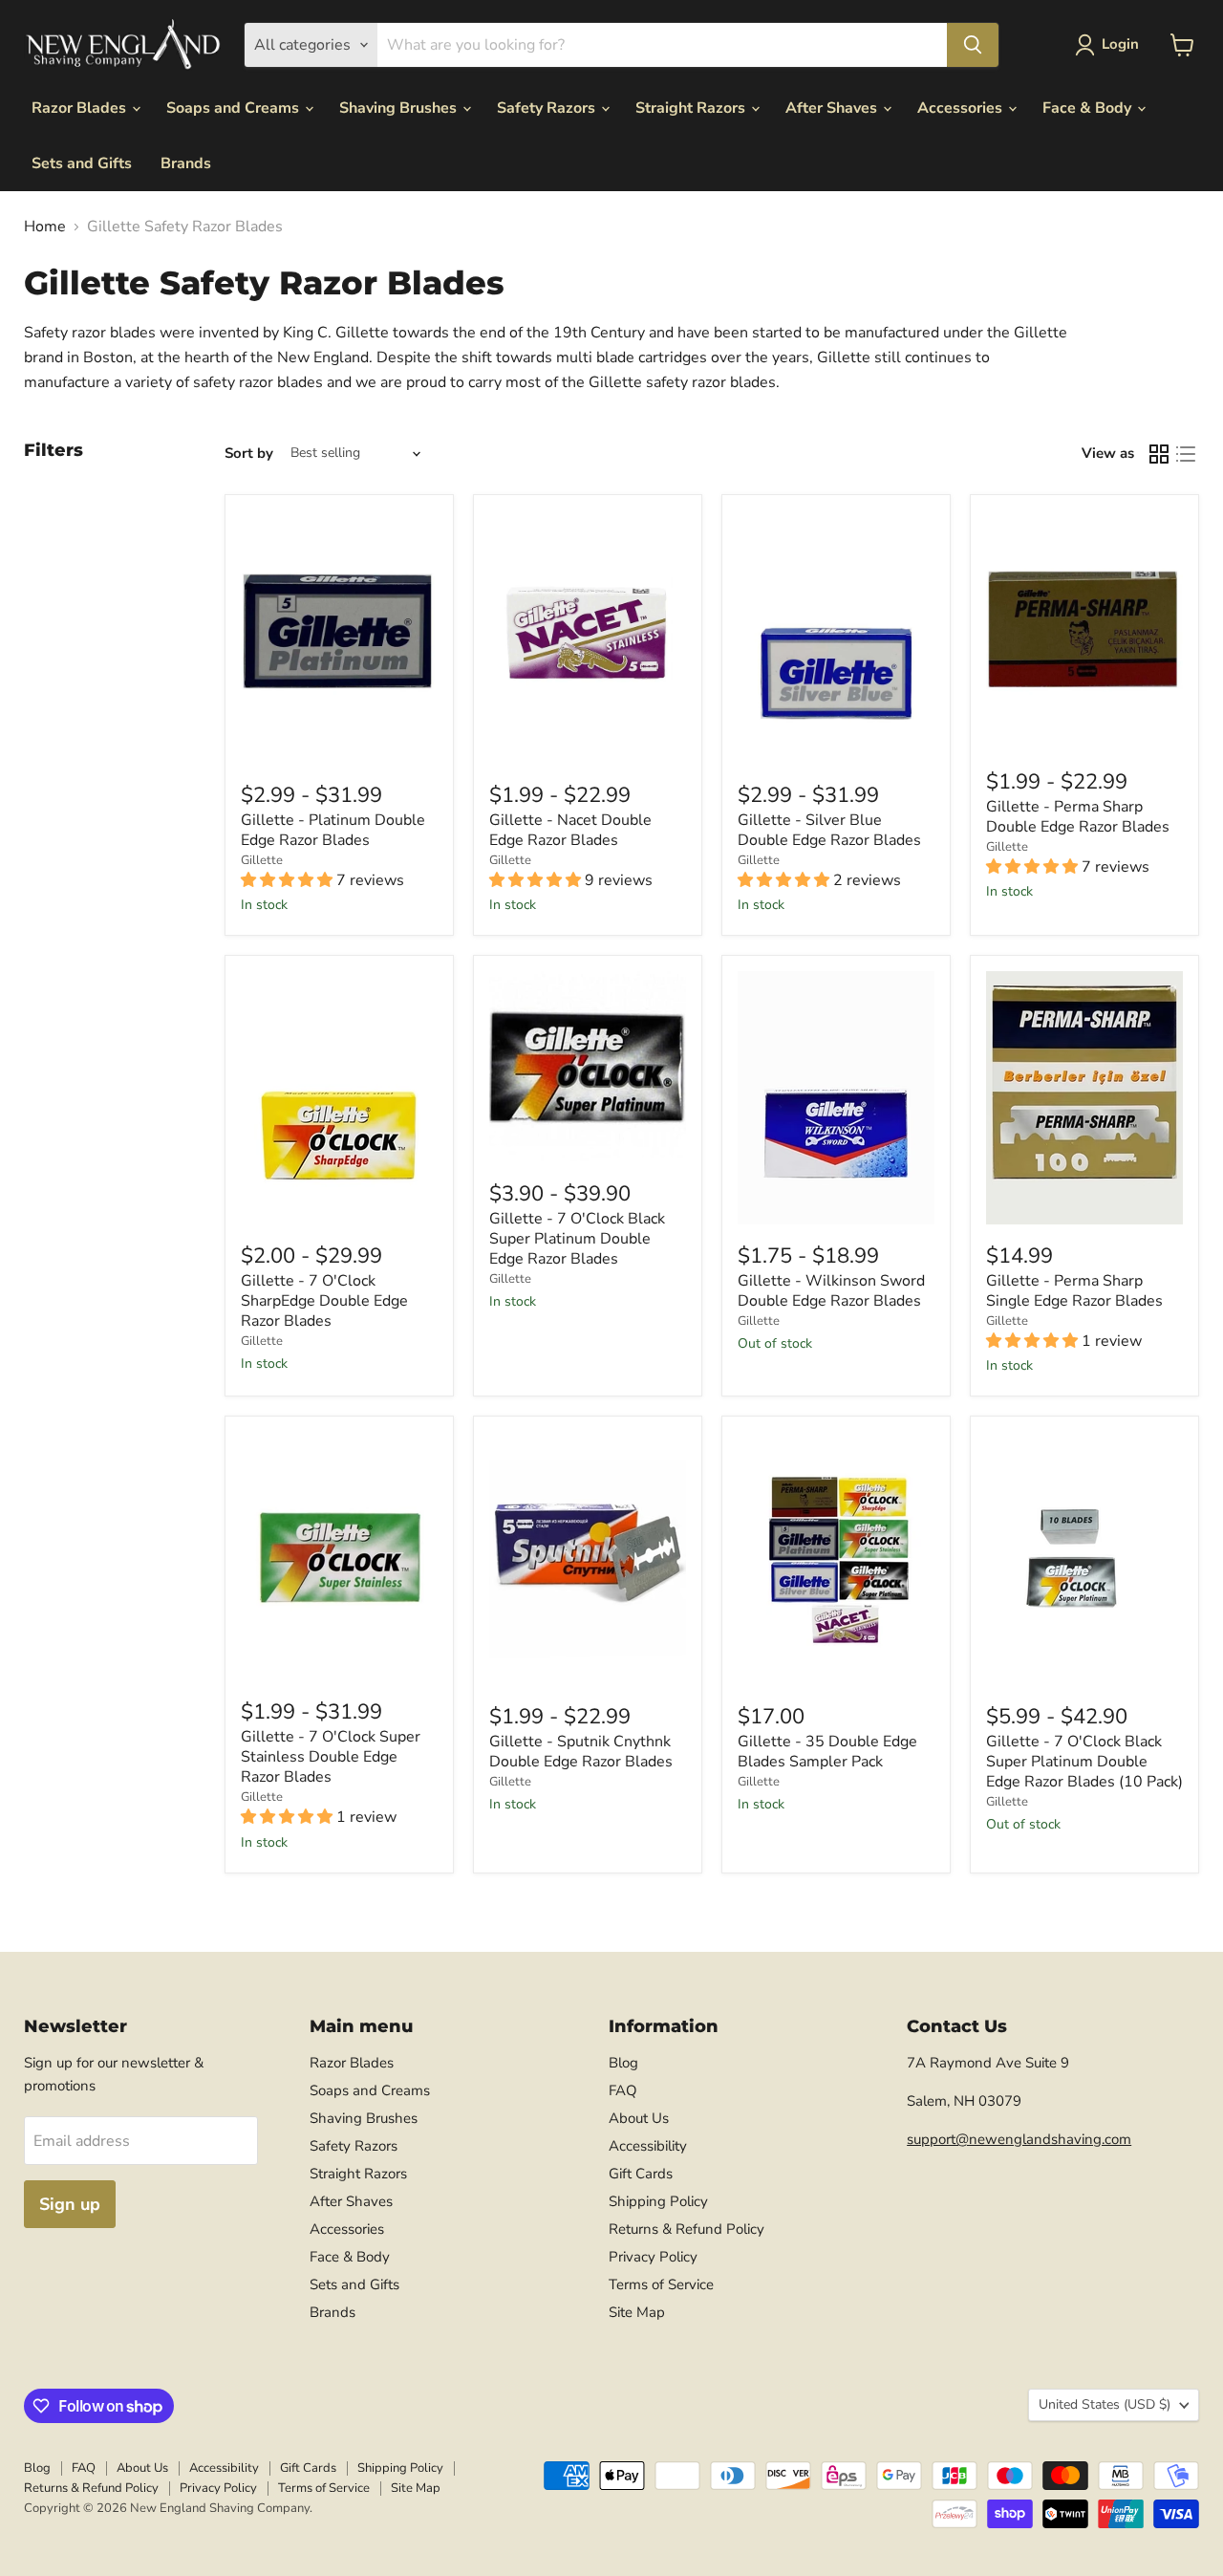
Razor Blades (81, 108)
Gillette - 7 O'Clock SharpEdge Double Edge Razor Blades (324, 1301)
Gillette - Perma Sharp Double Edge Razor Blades (1078, 817)
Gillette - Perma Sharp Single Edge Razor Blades (1074, 1291)
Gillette (262, 860)
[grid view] (1159, 454)
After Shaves (833, 108)
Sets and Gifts (82, 163)
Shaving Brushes (400, 108)
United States (1105, 2404)
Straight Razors (692, 108)
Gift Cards (641, 2174)
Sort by (249, 454)
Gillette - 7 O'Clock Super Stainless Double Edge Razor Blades (331, 1757)
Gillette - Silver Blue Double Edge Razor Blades (829, 830)
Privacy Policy (653, 2257)
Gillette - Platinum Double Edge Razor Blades (333, 830)
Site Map (637, 2312)
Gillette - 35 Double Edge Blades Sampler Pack (827, 1752)
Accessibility (648, 2146)
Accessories (962, 108)
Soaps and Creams (235, 108)
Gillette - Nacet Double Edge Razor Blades (570, 830)
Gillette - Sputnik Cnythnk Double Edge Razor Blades (581, 1752)
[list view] (1186, 454)
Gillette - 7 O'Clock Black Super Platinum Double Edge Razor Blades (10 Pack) (1084, 1762)
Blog (623, 2063)
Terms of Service (661, 2284)
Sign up (70, 2204)
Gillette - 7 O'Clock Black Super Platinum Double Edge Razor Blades (577, 1239)
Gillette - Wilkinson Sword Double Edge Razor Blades (831, 1291)
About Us (639, 2118)
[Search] (973, 45)
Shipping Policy (658, 2201)
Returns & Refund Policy (687, 2229)
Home (45, 227)
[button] (1111, 45)
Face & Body (1089, 108)
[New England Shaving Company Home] (122, 45)
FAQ (623, 2090)
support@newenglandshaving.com (1019, 2139)
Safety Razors (548, 108)
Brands (186, 163)
